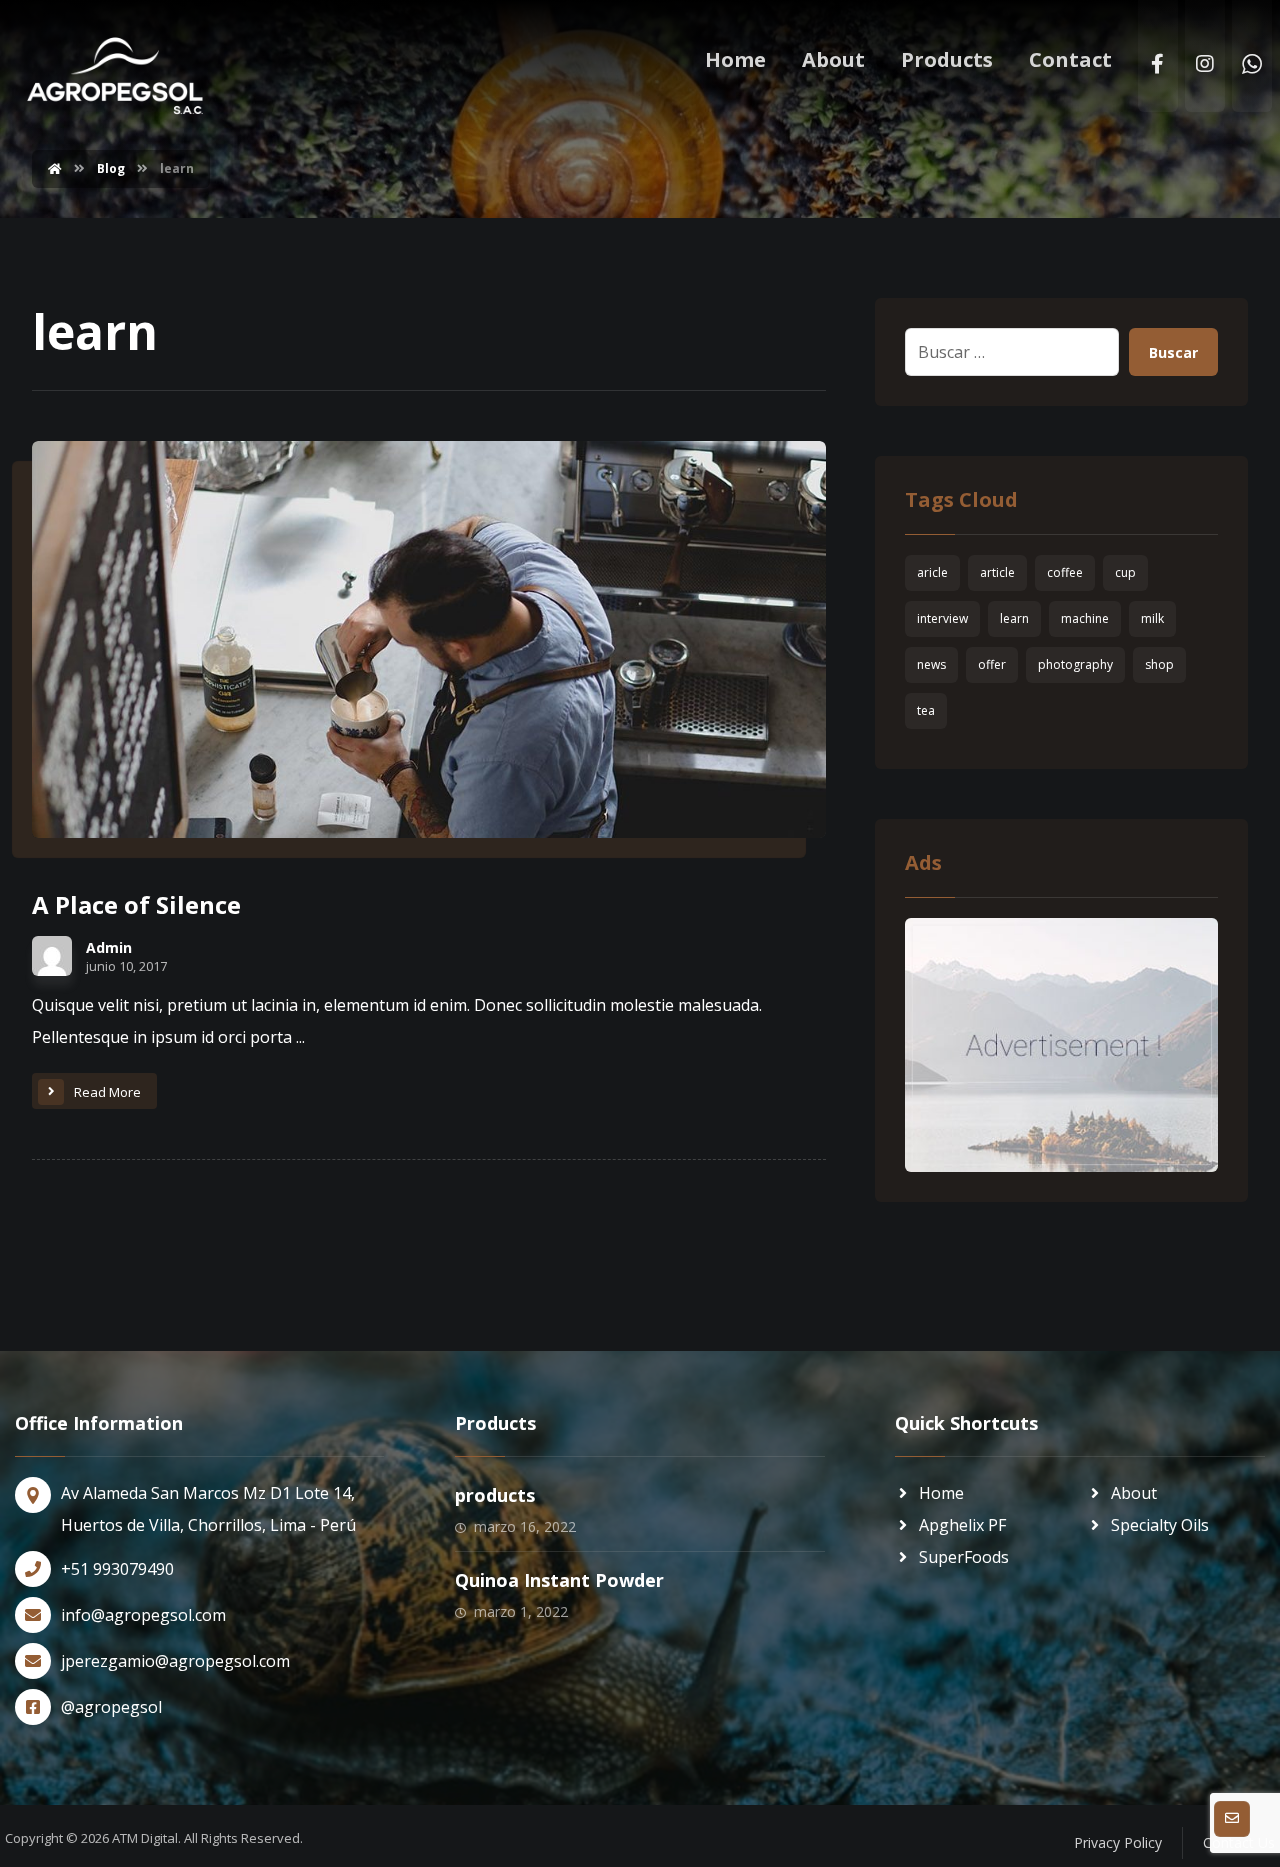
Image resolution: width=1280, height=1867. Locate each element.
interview (942, 618)
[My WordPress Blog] (115, 76)
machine (1085, 618)
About (1134, 1493)
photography (1075, 664)
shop (1159, 664)
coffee (1065, 572)
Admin (109, 948)
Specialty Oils (1160, 1525)
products (495, 1495)
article (997, 572)
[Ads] (1061, 1045)
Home (941, 1493)
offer (992, 664)
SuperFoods (964, 1557)
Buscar (1173, 352)
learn (1014, 618)
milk (1152, 618)
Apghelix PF (962, 1525)
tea (926, 710)
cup (1125, 572)
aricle (932, 572)
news (931, 664)
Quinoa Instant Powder (559, 1580)
